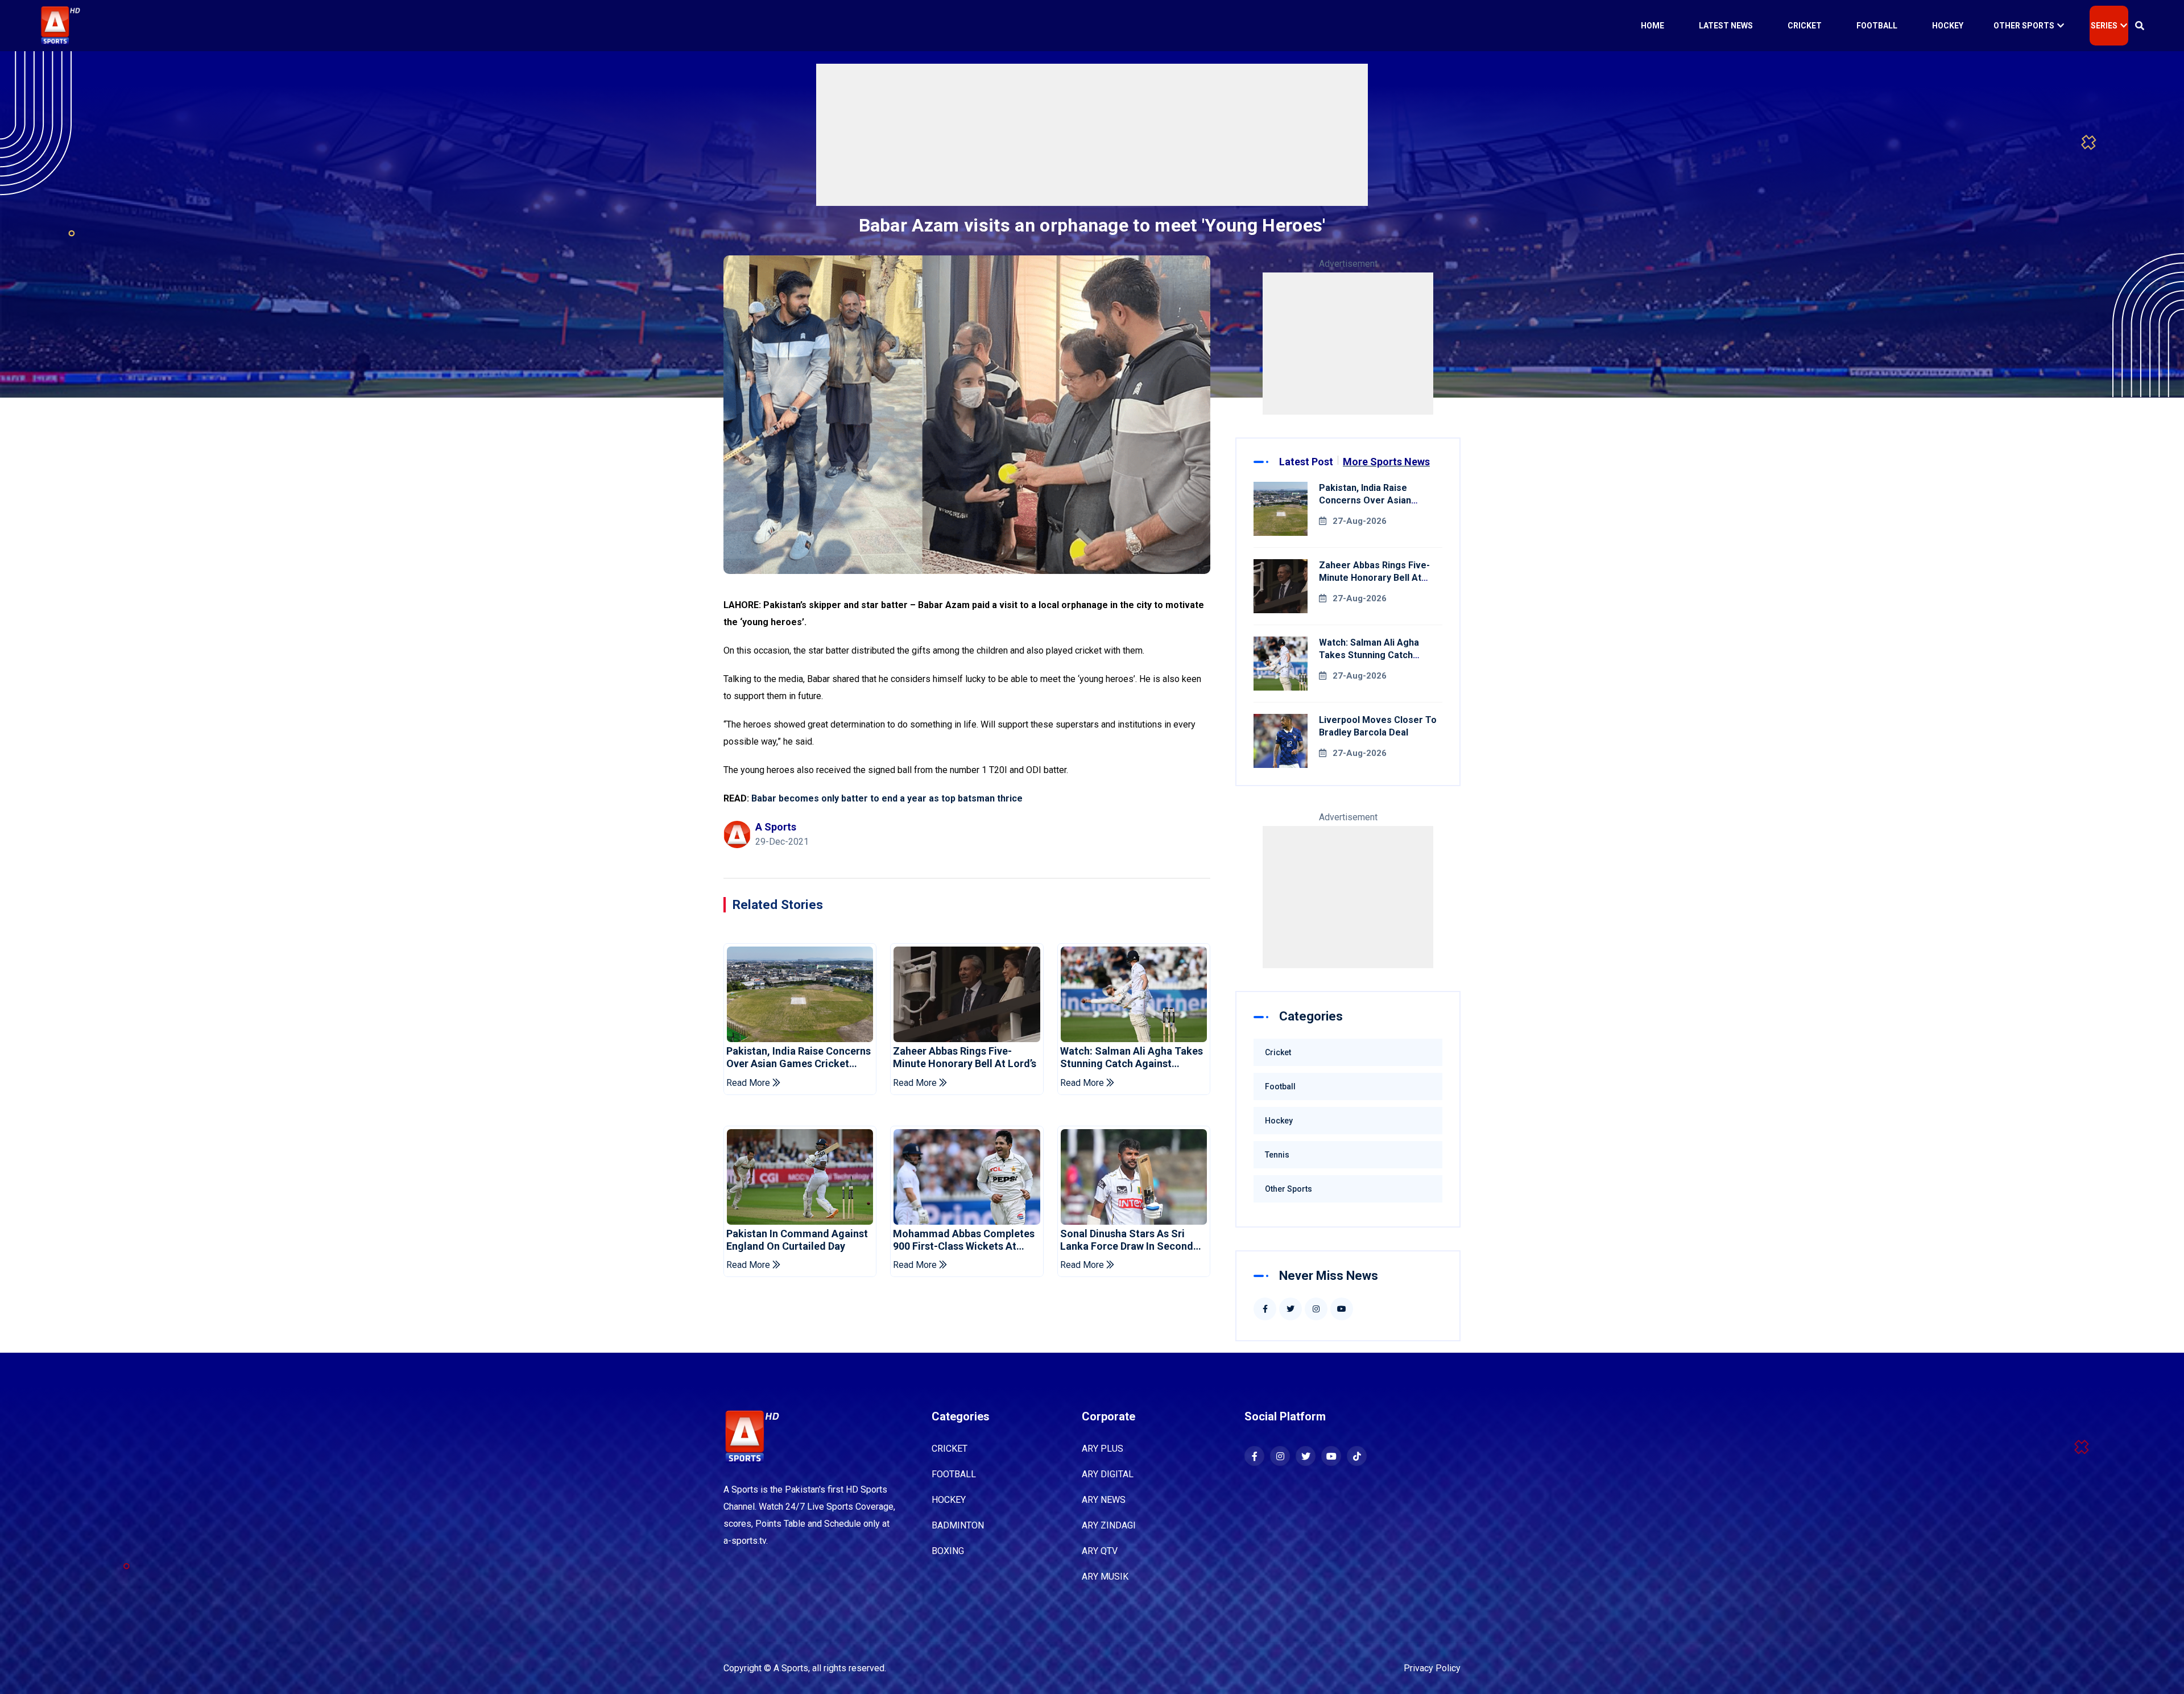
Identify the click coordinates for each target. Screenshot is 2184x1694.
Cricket (1805, 26)
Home (1653, 26)
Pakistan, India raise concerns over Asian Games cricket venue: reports (799, 1057)
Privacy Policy (1432, 1668)
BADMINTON (958, 1525)
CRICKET (950, 1449)
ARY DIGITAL (1108, 1474)
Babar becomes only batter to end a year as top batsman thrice (887, 798)
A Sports (791, 1668)
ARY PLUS (1103, 1449)
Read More (749, 1083)
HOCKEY (949, 1500)
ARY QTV (1100, 1551)
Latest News (1726, 26)
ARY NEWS (1104, 1500)
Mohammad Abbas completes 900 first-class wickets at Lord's (964, 1240)
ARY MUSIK (1105, 1577)
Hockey (1948, 26)
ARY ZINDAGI (1109, 1525)
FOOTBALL (954, 1474)
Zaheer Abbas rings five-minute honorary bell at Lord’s (965, 1057)
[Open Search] (2140, 26)
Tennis (1277, 1155)
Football (1877, 26)
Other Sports (2024, 26)
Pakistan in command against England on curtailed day (797, 1240)
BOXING (948, 1551)
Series (2104, 26)
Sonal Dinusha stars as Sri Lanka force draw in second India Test (1127, 1240)
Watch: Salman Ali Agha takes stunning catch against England (1132, 1057)
